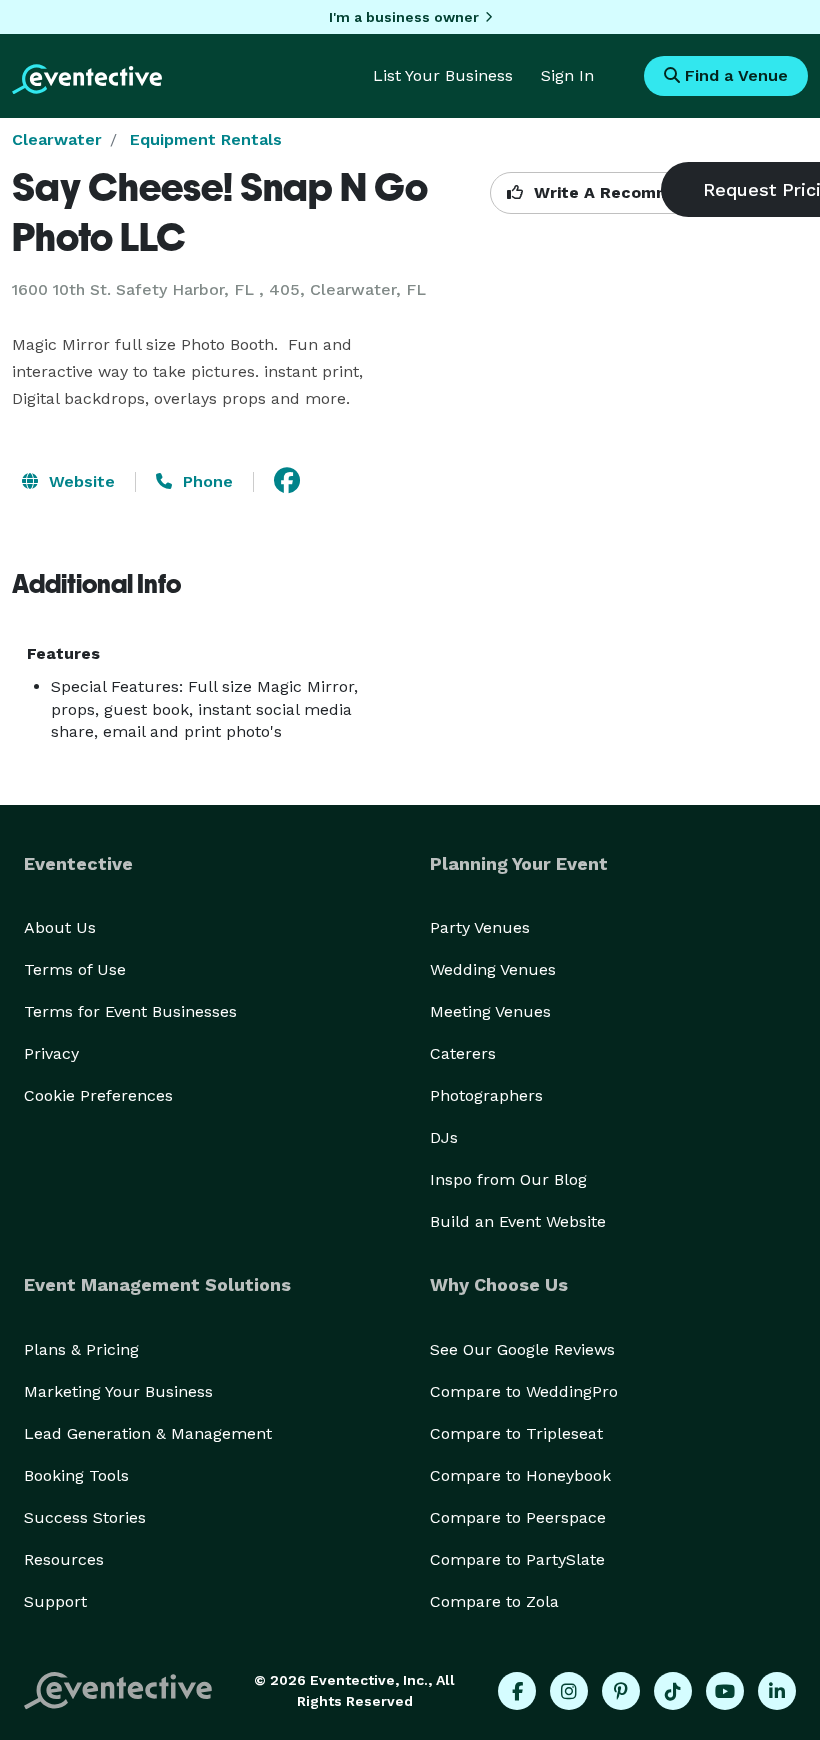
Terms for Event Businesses (130, 1011)
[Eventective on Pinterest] (621, 1691)
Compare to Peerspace (518, 1517)
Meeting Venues (490, 1011)
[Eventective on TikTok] (673, 1691)
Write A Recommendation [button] (636, 192)
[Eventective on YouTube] (725, 1691)
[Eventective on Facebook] (517, 1691)
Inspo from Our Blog (508, 1179)
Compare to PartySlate (517, 1559)
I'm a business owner (404, 17)
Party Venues (480, 927)
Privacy (51, 1053)
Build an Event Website (518, 1221)
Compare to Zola (494, 1601)
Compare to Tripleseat (516, 1433)
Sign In (567, 75)
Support (55, 1601)
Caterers (463, 1053)
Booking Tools (76, 1475)
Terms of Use (75, 969)
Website (79, 481)
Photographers (486, 1095)
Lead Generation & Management (148, 1433)
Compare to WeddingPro (524, 1391)
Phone (205, 481)
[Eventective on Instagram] (569, 1691)
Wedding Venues (493, 969)
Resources (64, 1559)
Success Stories (85, 1517)
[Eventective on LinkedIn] (777, 1691)
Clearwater (57, 139)
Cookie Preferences (98, 1095)
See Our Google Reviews (522, 1349)
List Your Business (443, 75)
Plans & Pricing (81, 1349)
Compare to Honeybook (520, 1475)
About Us (60, 927)
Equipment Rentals (206, 139)
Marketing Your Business (118, 1391)
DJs (444, 1137)
